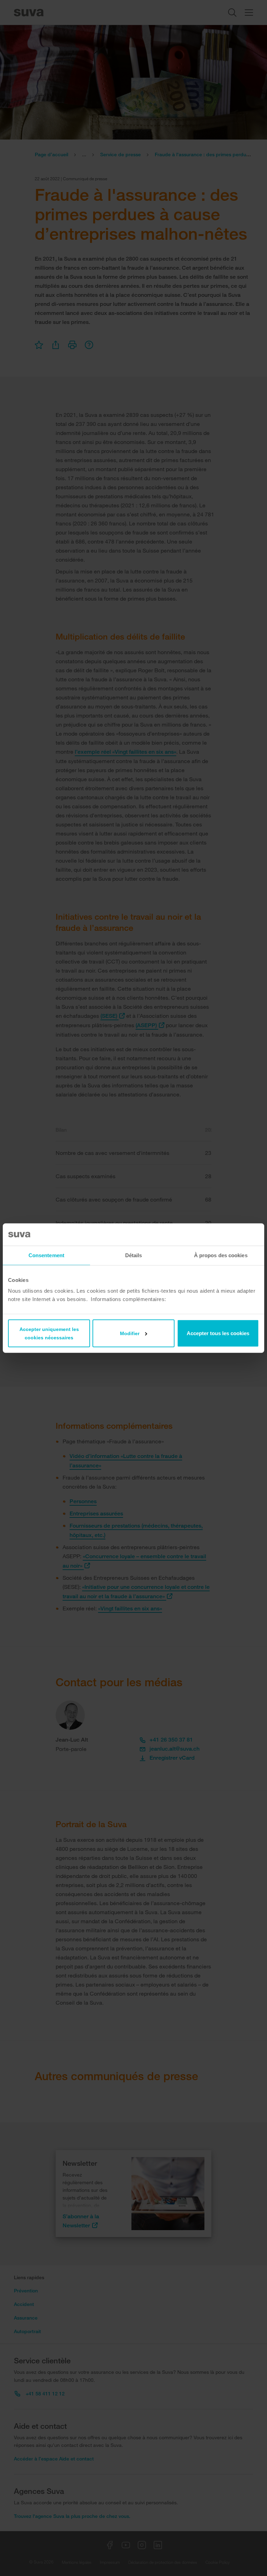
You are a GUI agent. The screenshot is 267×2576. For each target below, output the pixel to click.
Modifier (130, 1333)
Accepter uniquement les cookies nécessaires (49, 1333)
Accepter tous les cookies (218, 1333)
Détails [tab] (134, 1255)
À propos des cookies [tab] (221, 1255)
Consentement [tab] (46, 1255)
